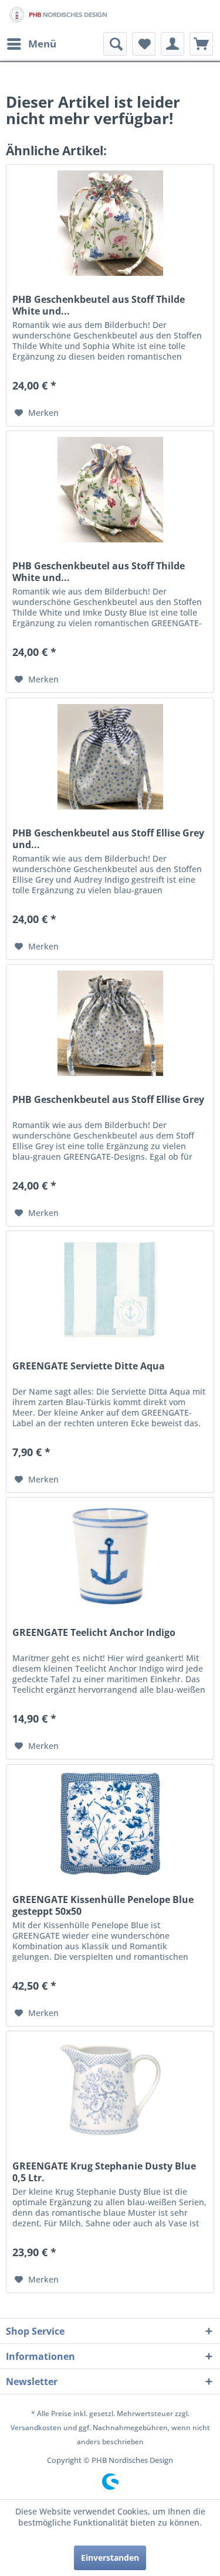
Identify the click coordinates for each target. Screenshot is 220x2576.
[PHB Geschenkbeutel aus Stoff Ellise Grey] (110, 1023)
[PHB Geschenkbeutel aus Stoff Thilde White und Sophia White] (110, 223)
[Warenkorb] (201, 44)
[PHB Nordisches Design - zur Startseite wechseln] (58, 16)
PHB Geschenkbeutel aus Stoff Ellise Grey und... (108, 839)
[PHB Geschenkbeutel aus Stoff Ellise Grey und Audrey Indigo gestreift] (110, 757)
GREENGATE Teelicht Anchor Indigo (94, 1633)
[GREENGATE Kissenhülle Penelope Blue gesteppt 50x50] (110, 1823)
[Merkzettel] (144, 44)
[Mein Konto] (172, 44)
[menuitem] (31, 44)
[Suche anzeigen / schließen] (115, 44)
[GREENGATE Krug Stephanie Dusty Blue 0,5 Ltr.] (110, 2090)
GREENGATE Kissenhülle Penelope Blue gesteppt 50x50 (103, 1905)
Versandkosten (36, 2428)
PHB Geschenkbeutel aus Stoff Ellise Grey (108, 1100)
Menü (42, 44)
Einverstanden (110, 2558)
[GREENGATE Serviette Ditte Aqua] (110, 1290)
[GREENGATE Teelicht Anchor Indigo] (110, 1556)
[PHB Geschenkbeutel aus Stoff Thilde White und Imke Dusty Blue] (110, 490)
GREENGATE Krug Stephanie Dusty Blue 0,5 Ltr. (104, 2172)
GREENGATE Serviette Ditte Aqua (89, 1366)
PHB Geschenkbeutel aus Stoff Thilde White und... (99, 305)
